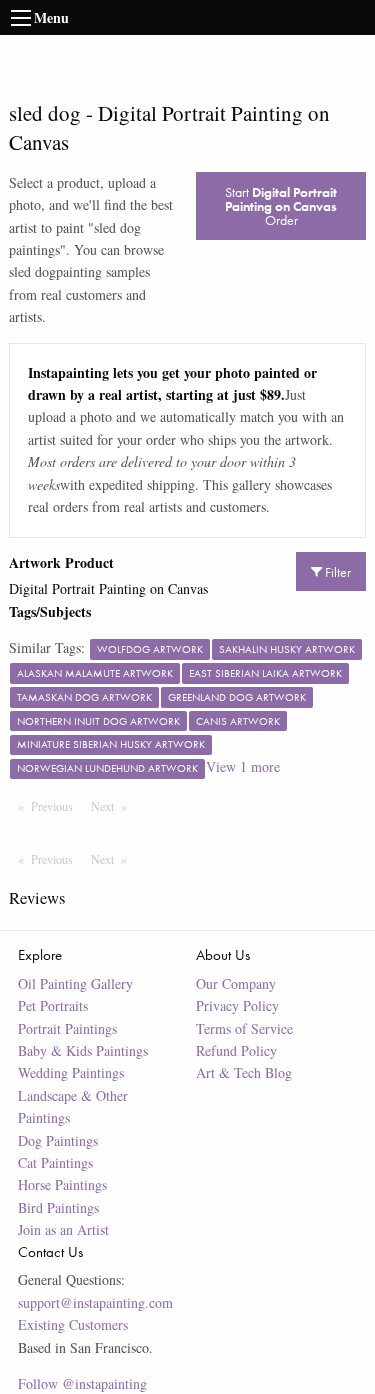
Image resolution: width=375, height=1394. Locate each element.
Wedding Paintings (71, 1072)
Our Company (236, 983)
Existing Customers (73, 1324)
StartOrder (281, 206)
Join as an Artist (63, 1229)
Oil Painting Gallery (75, 983)
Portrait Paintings (67, 1028)
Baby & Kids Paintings (83, 1050)
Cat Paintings (55, 1162)
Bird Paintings (58, 1207)
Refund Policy (236, 1050)
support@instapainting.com (95, 1302)
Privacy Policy (237, 1005)
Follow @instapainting (82, 1383)
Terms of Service (244, 1028)
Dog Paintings (58, 1140)
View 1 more (243, 766)
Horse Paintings (62, 1184)
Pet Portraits (53, 1005)
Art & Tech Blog (244, 1072)
